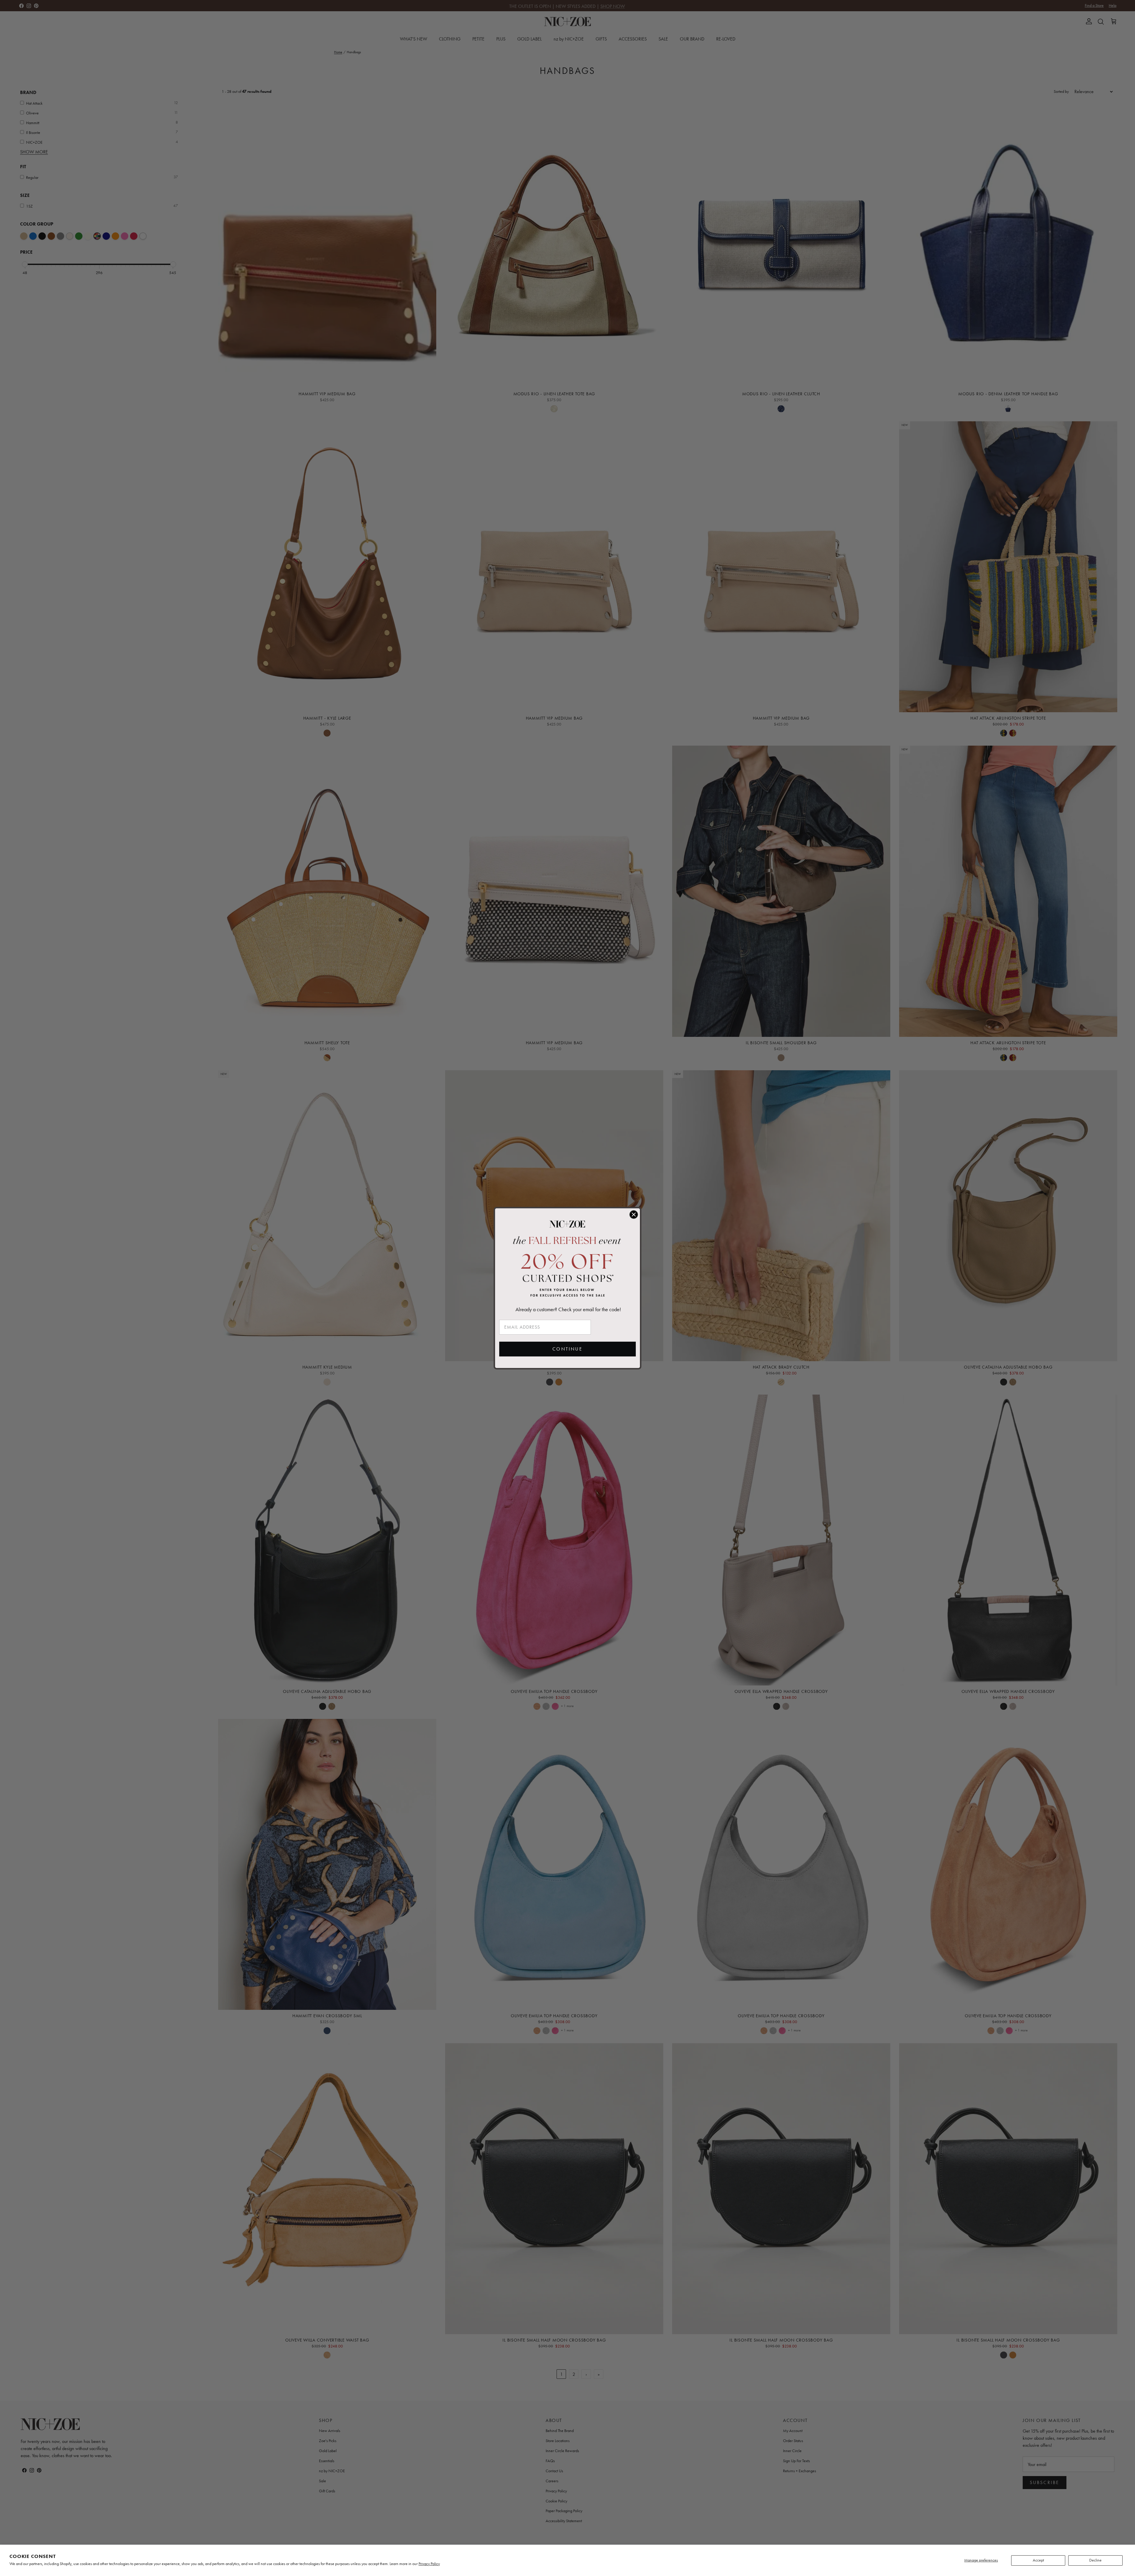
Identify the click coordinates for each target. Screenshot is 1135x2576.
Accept (1038, 2560)
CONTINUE (567, 1349)
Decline (1095, 2560)
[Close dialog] (634, 1215)
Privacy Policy (429, 2564)
